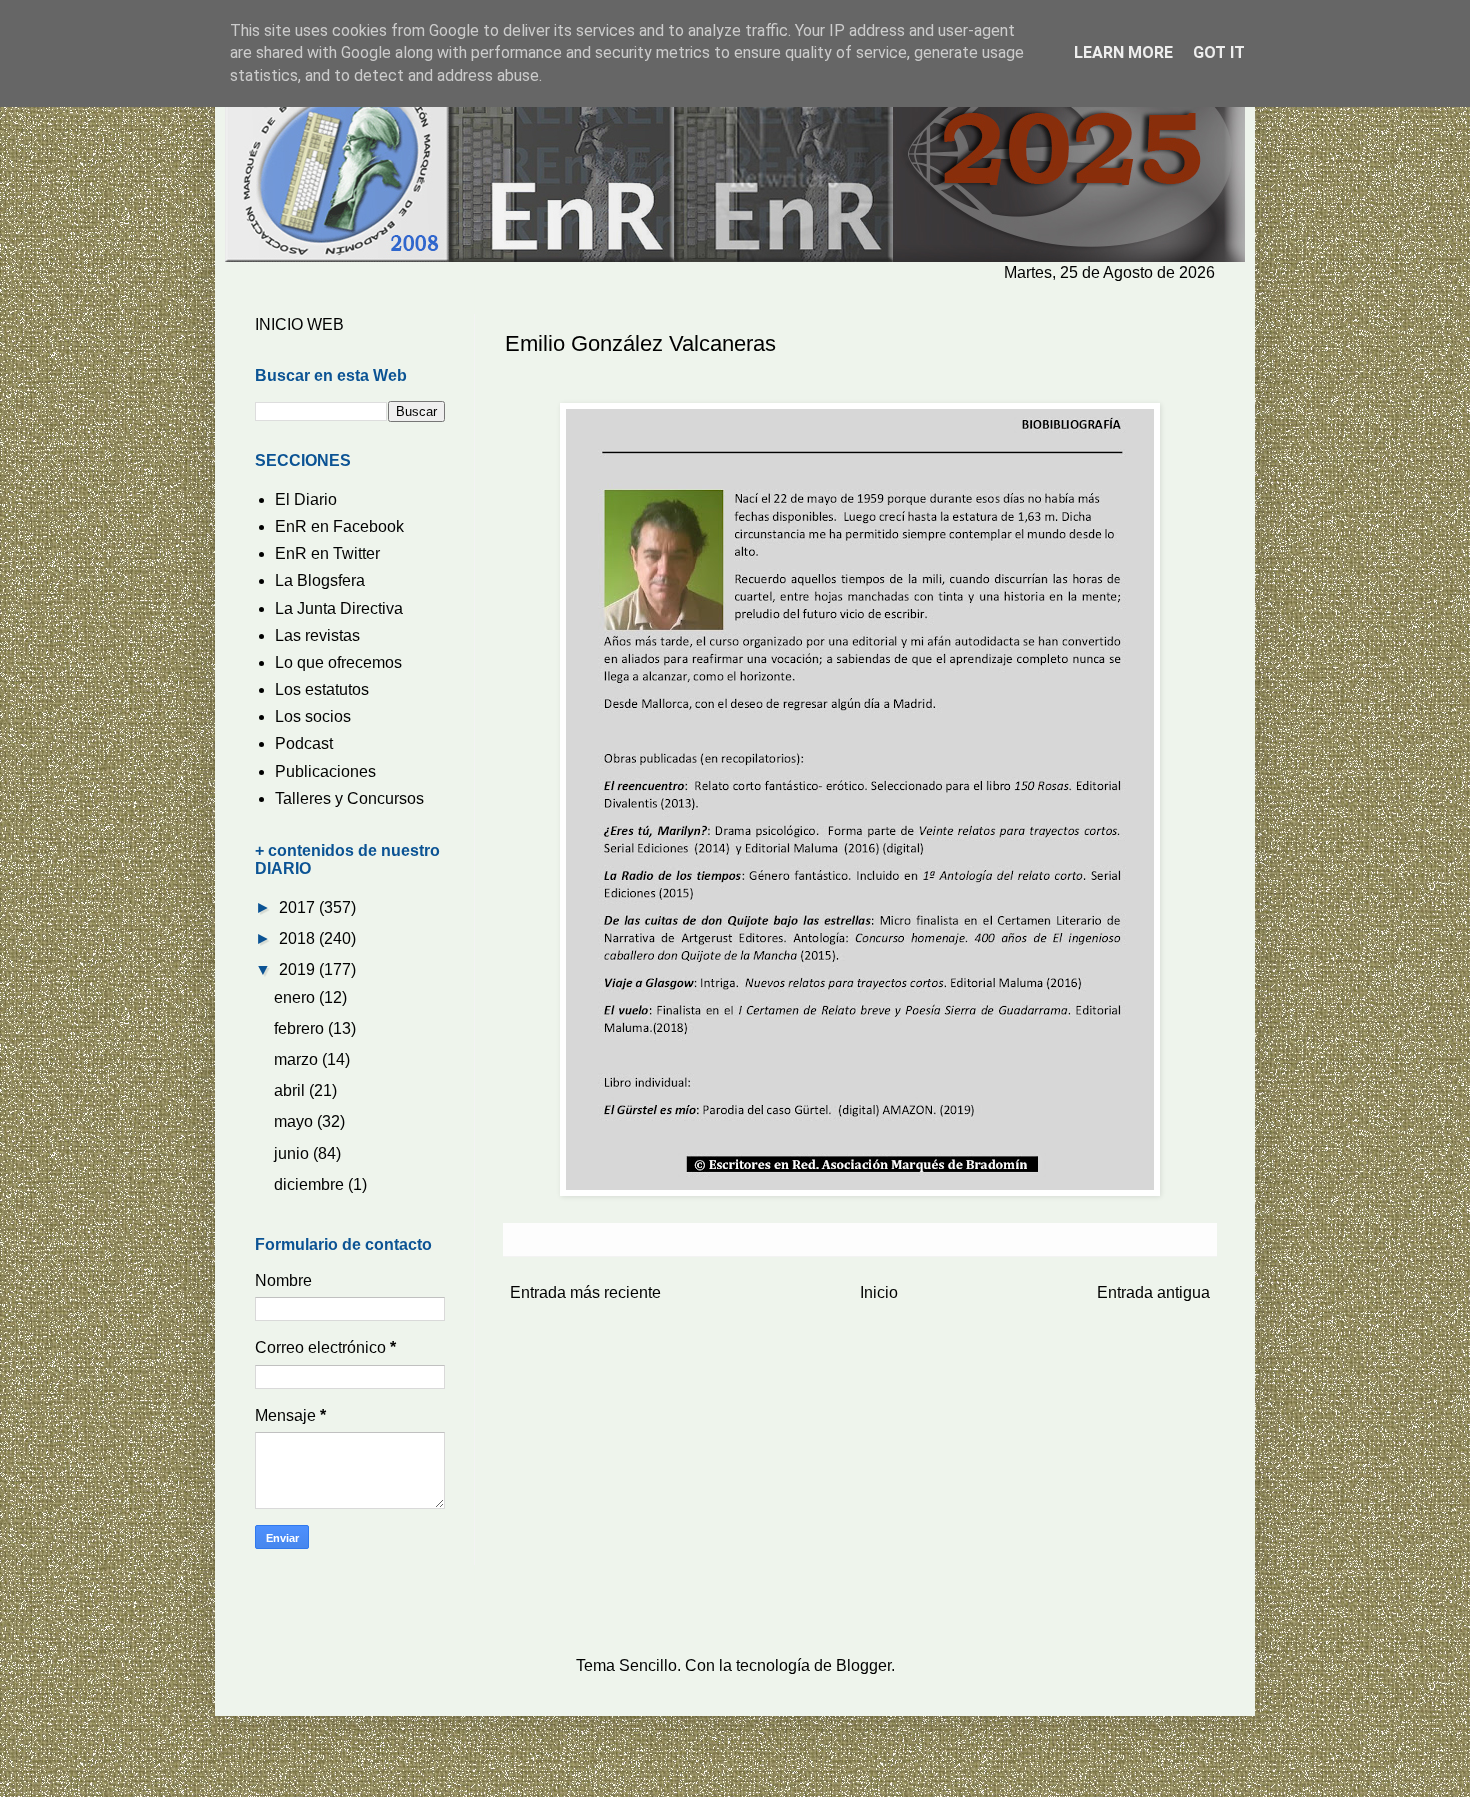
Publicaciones (325, 771)
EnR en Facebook (339, 526)
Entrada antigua (1153, 1292)
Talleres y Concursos (349, 798)
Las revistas (317, 635)
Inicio (879, 1292)
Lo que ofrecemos (338, 662)
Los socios (313, 716)
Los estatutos (322, 689)
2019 (299, 969)
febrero (301, 1028)
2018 (299, 938)
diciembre (311, 1184)
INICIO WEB (299, 324)
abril (291, 1090)
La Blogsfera (320, 580)
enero (296, 997)
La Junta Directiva (339, 608)
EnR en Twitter (327, 553)
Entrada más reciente (585, 1292)
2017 (299, 907)
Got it (1219, 52)
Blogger (863, 1665)
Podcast (304, 743)
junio (293, 1153)
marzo (298, 1059)
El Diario (306, 499)
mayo (295, 1121)
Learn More (1123, 52)
